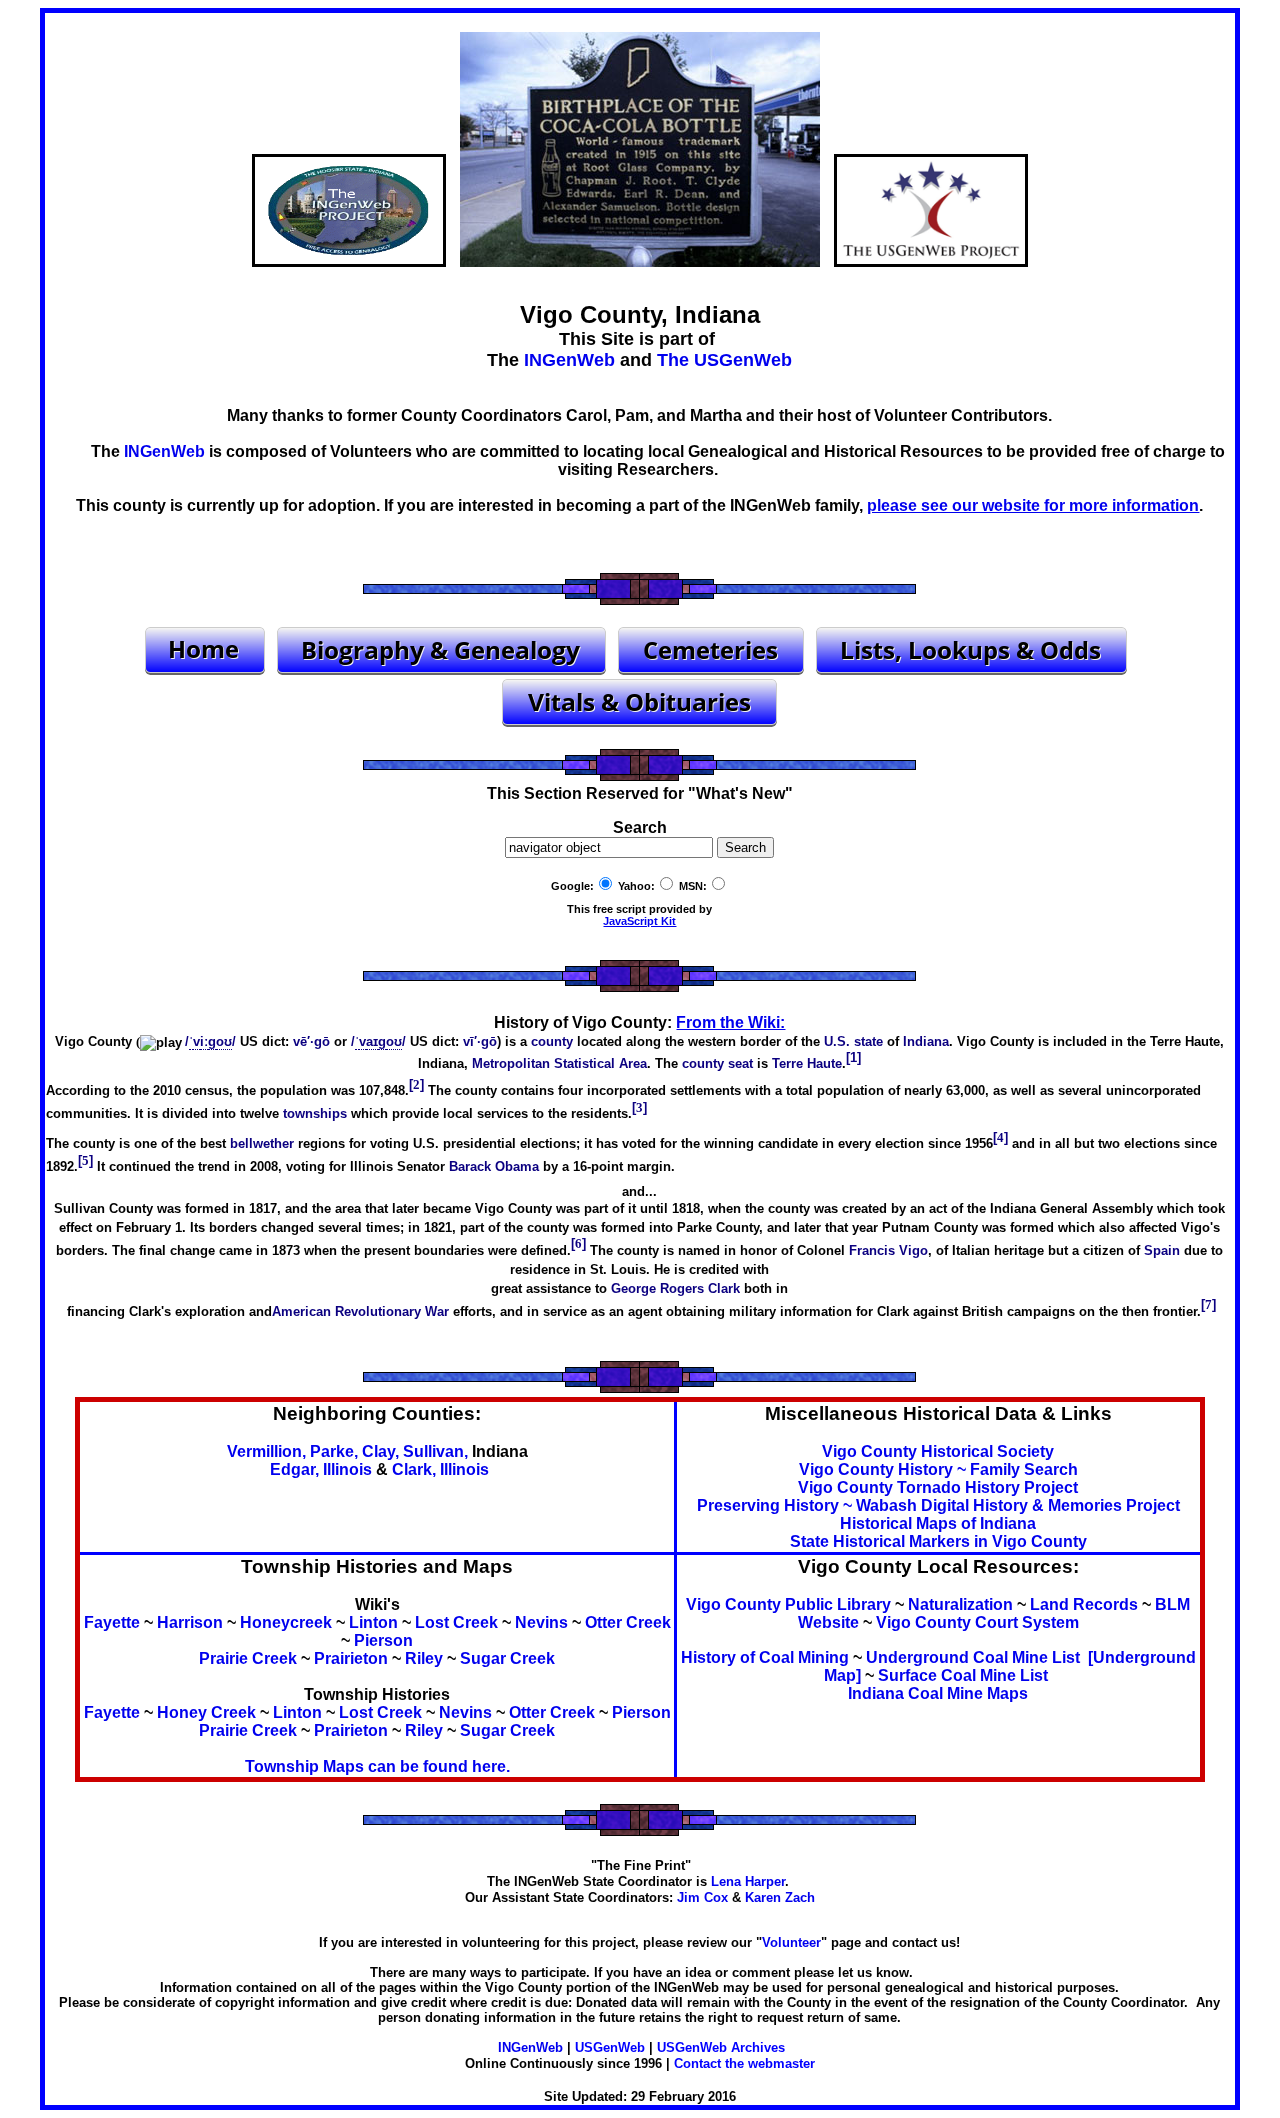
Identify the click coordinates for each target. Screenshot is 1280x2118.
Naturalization (960, 1604)
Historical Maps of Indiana (938, 1523)
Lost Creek (456, 1622)
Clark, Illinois (440, 1469)
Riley (424, 1658)
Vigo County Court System (977, 1622)
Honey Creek (206, 1712)
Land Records (1084, 1604)
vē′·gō (311, 1041)
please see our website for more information (1033, 505)
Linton (373, 1622)
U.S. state (853, 1041)
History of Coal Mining (765, 1657)
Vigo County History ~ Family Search (938, 1469)
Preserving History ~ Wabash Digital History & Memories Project (938, 1505)
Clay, (380, 1451)
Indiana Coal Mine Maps (938, 1693)
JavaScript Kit (639, 921)
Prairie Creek (248, 1658)
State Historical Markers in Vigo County (938, 1541)
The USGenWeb (724, 360)
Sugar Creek (507, 1658)
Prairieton (351, 1658)
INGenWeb (569, 360)
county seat (717, 1063)
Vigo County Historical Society (938, 1451)
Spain (1162, 1250)
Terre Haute (807, 1063)
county (552, 1041)
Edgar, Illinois (321, 1469)
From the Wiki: (730, 1022)
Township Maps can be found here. (377, 1766)
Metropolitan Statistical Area (559, 1063)
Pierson (383, 1640)
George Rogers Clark (675, 1288)
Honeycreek (286, 1622)
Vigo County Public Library (788, 1604)
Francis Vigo (888, 1250)
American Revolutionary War (360, 1311)
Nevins (541, 1622)
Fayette (112, 1622)
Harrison (190, 1622)
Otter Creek (628, 1622)
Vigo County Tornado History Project (938, 1487)
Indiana (926, 1041)
